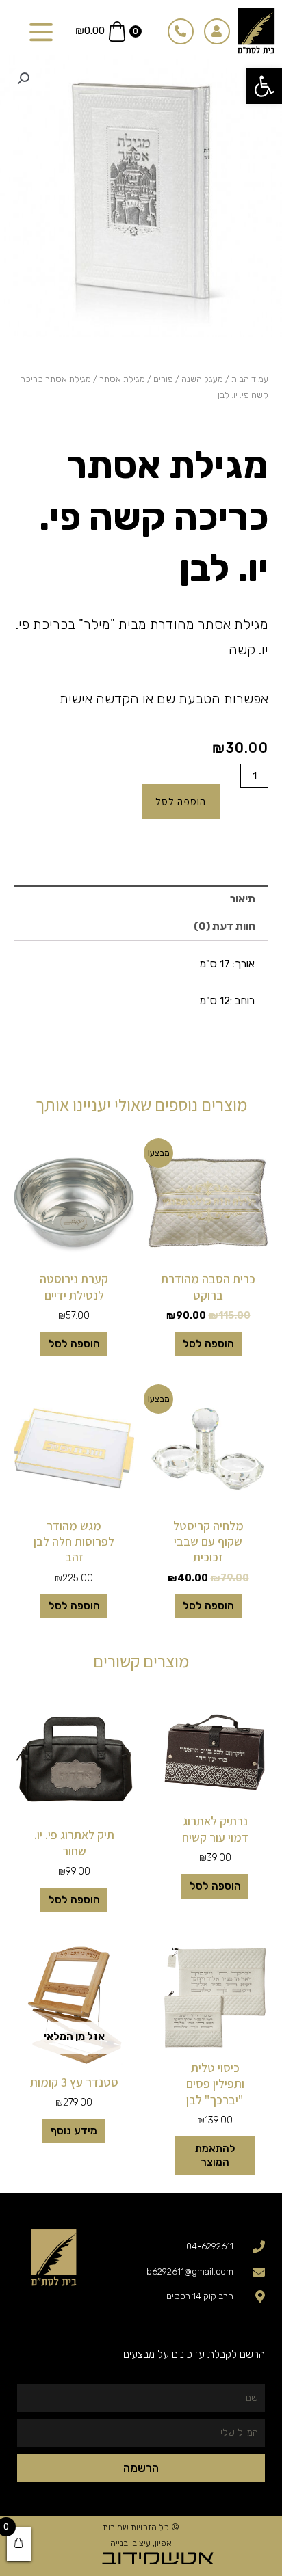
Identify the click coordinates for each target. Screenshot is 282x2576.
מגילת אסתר (122, 379)
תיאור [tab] (243, 899)
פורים (163, 379)
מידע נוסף (74, 2131)
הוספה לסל (181, 801)
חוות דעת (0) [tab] (225, 926)
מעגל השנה (202, 379)
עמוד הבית (250, 379)
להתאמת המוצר (215, 2156)
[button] (264, 86)
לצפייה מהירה (208, 1251)
